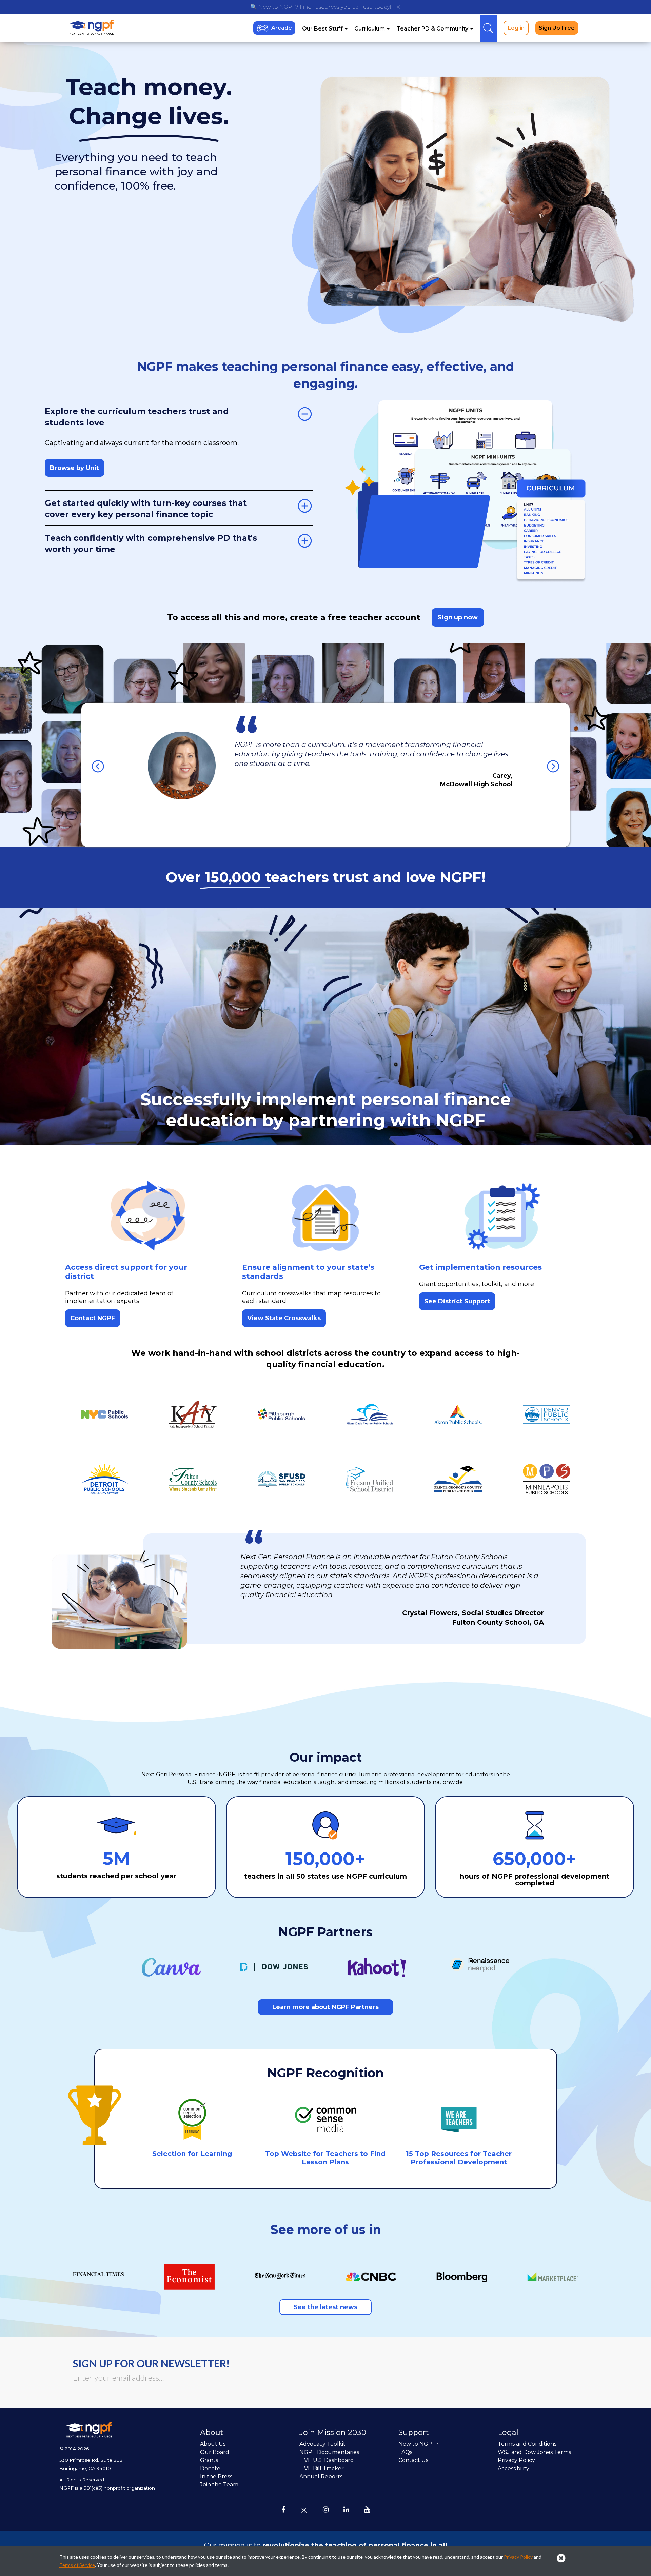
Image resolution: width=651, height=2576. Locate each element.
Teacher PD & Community (433, 29)
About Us (213, 2444)
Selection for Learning (192, 2154)
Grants (209, 2460)
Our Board (215, 2452)
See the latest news (325, 2307)
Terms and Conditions (527, 2444)
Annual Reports (321, 2476)
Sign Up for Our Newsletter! (151, 2363)
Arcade (282, 28)
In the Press (216, 2476)
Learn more (325, 2007)
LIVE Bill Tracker (322, 2468)
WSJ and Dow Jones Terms (534, 2452)
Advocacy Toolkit (322, 2444)
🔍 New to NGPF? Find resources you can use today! (321, 7)
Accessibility (514, 2468)
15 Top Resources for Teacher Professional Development (459, 2158)
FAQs (405, 2452)
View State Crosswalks (284, 1318)
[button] (94, 762)
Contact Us (413, 2460)
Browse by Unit (74, 468)
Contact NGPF (93, 1318)
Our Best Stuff (323, 29)
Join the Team (219, 2485)
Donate (210, 2468)
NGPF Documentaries (329, 2452)
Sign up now (458, 617)
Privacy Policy (516, 2460)
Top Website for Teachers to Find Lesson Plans (325, 2158)
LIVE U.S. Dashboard (327, 2460)
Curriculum (370, 29)
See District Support (457, 1301)
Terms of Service (77, 2565)
